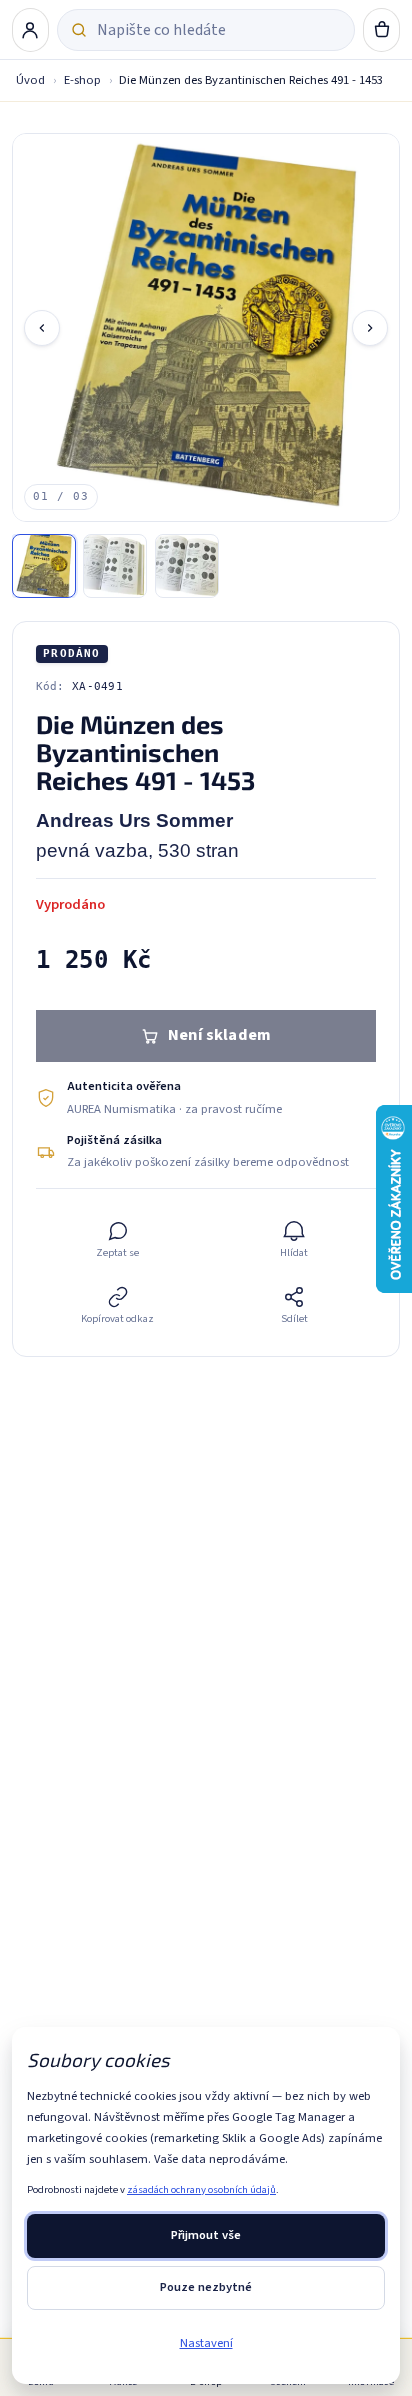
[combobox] (218, 30)
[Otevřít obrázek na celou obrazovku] (206, 327)
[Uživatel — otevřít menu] (31, 30)
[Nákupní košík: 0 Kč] (382, 30)
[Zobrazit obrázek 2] (115, 566)
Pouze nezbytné (206, 2287)
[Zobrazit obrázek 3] (187, 566)
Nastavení (206, 2343)
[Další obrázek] (370, 328)
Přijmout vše (206, 2235)
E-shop (82, 80)
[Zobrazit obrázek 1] (44, 566)
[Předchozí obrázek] (42, 328)
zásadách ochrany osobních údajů (201, 2189)
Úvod (30, 80)
